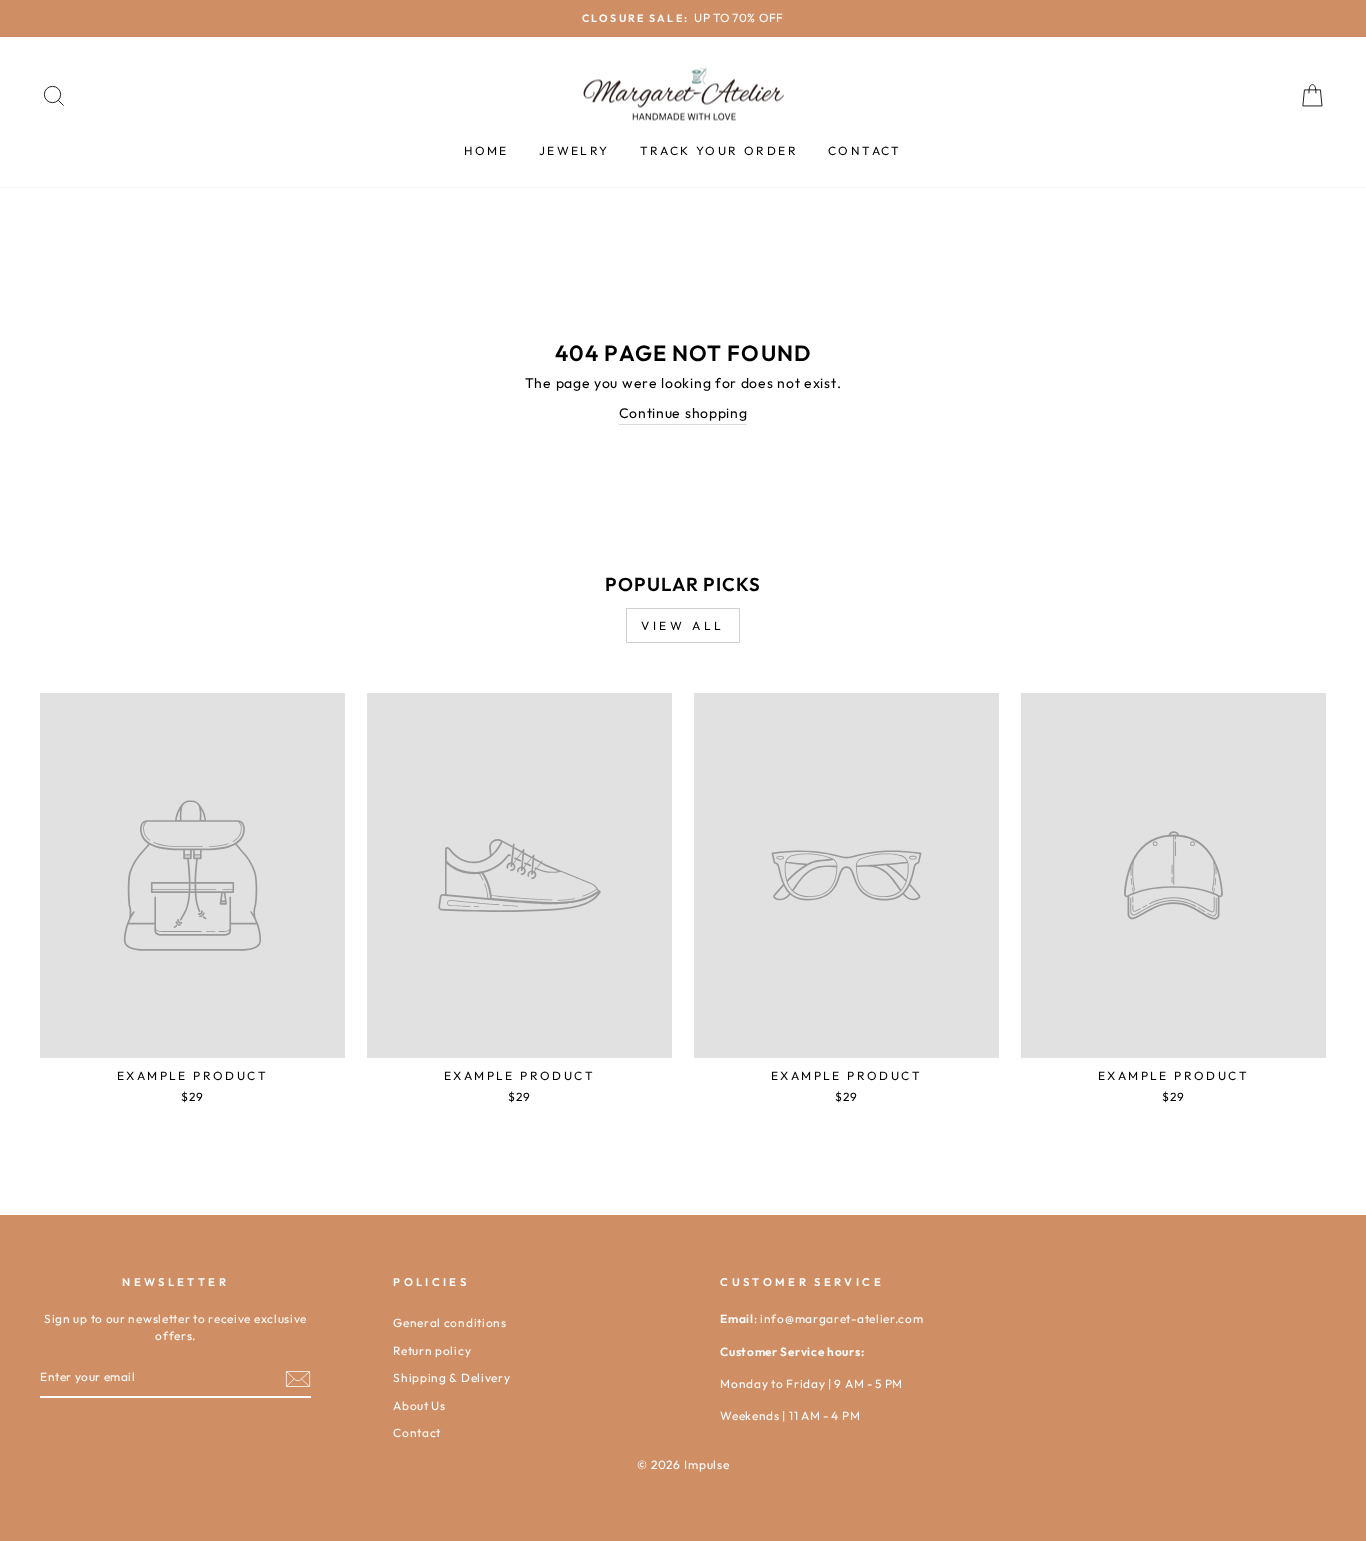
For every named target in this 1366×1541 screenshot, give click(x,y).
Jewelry (574, 150)
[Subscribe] (298, 1379)
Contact (865, 150)
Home (486, 150)
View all (683, 625)
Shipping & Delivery (451, 1377)
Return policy (432, 1350)
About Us (419, 1405)
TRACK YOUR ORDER (719, 150)
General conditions (450, 1322)
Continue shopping (683, 413)
